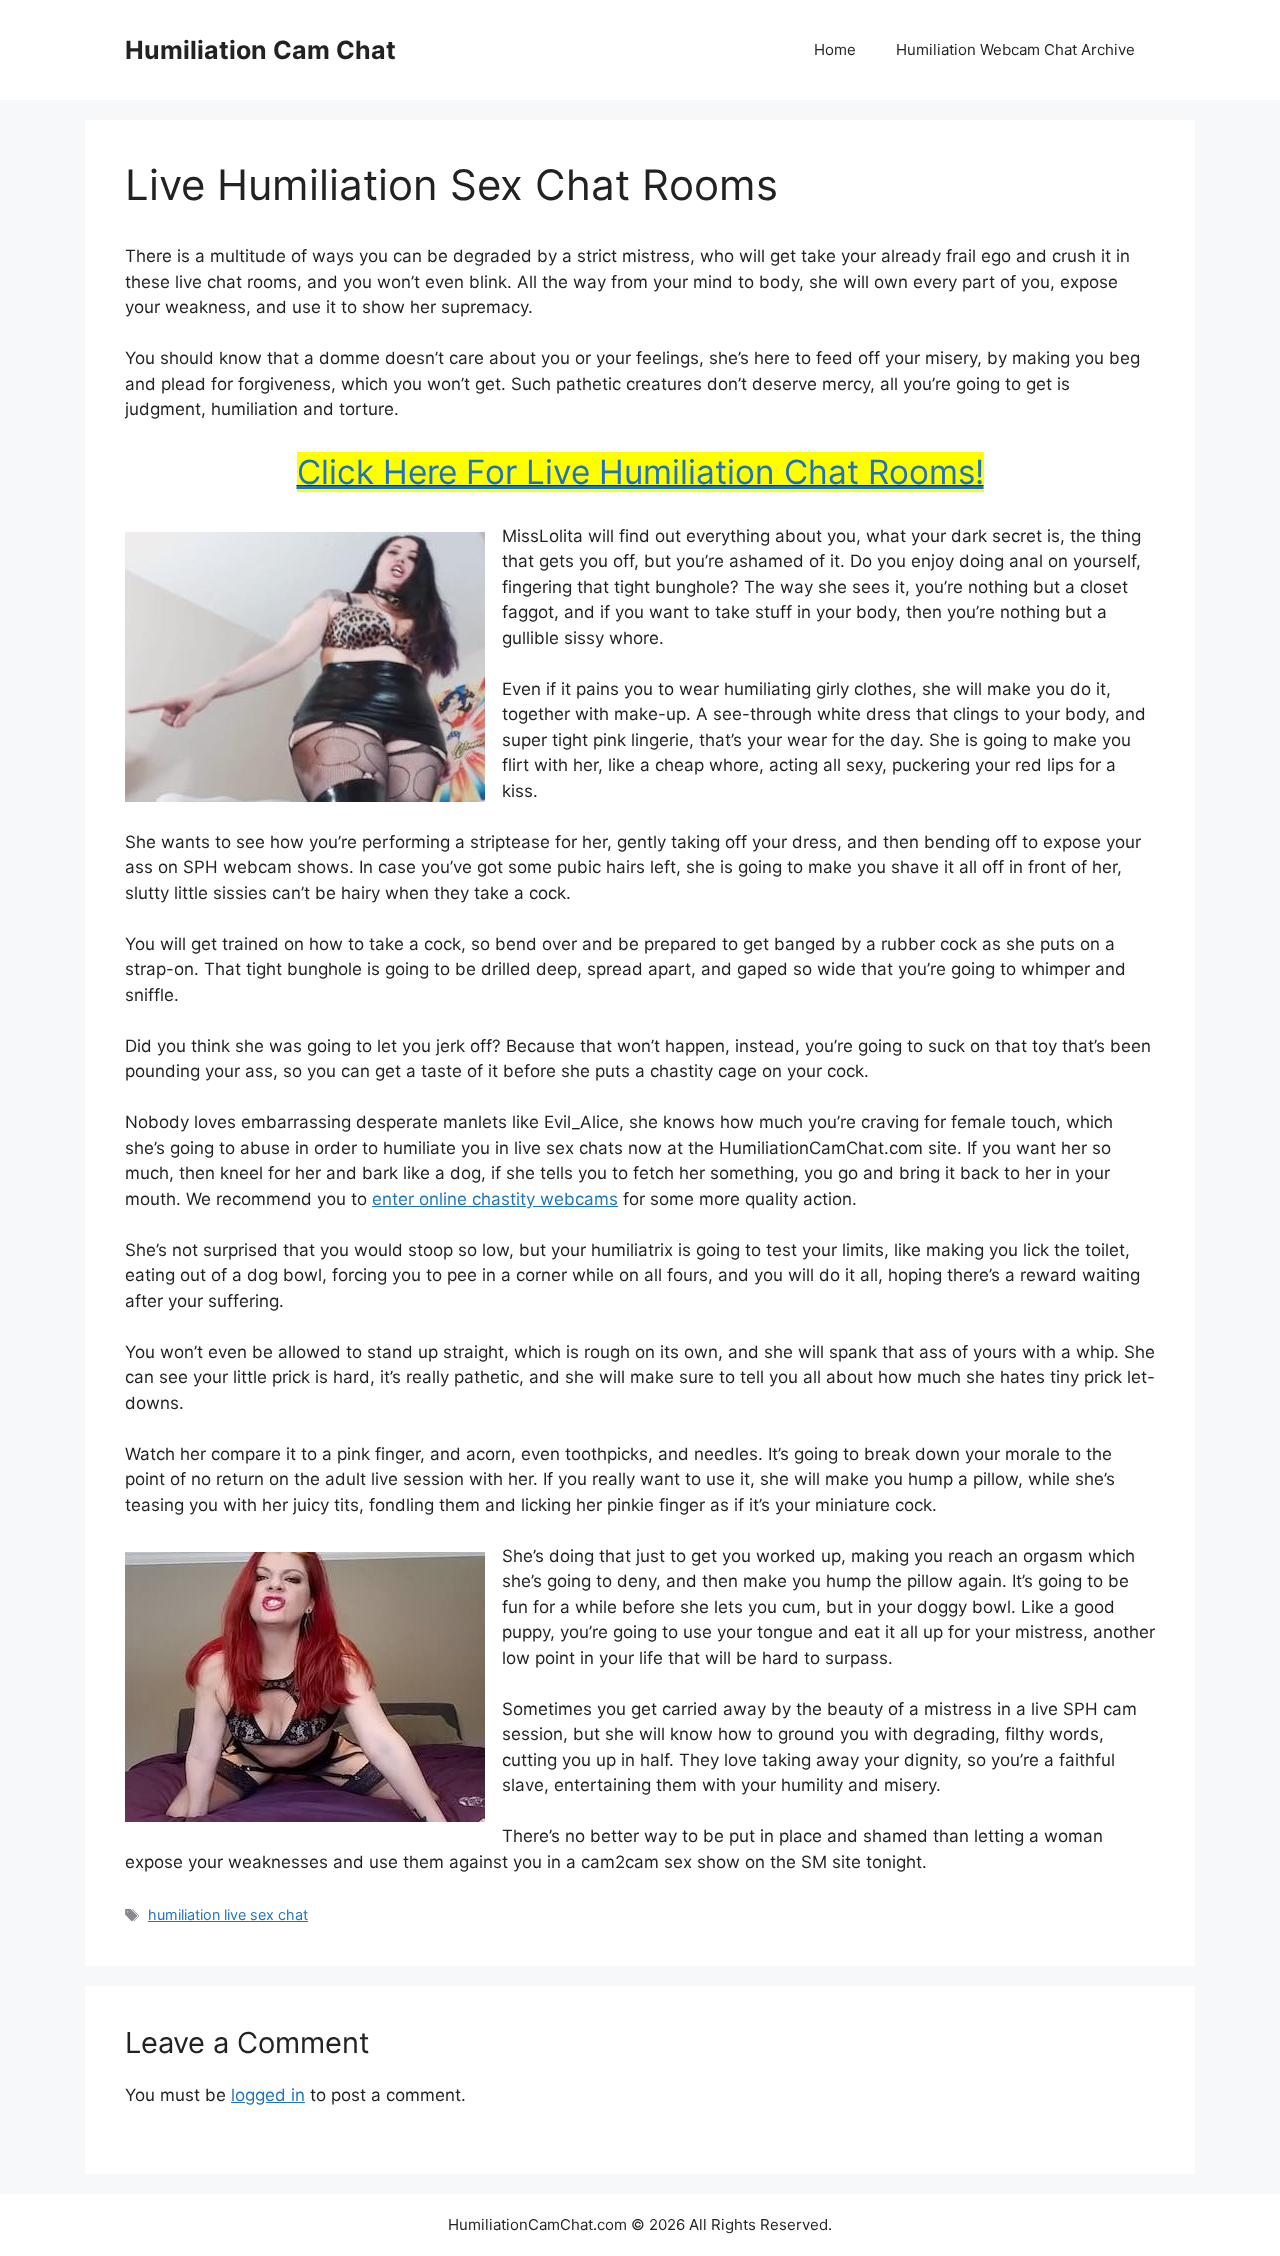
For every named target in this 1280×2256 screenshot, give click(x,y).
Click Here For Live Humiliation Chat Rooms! (640, 472)
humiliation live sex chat (228, 1914)
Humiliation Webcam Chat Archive (1015, 49)
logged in (268, 2095)
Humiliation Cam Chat (260, 50)
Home (835, 49)
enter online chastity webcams (495, 1199)
